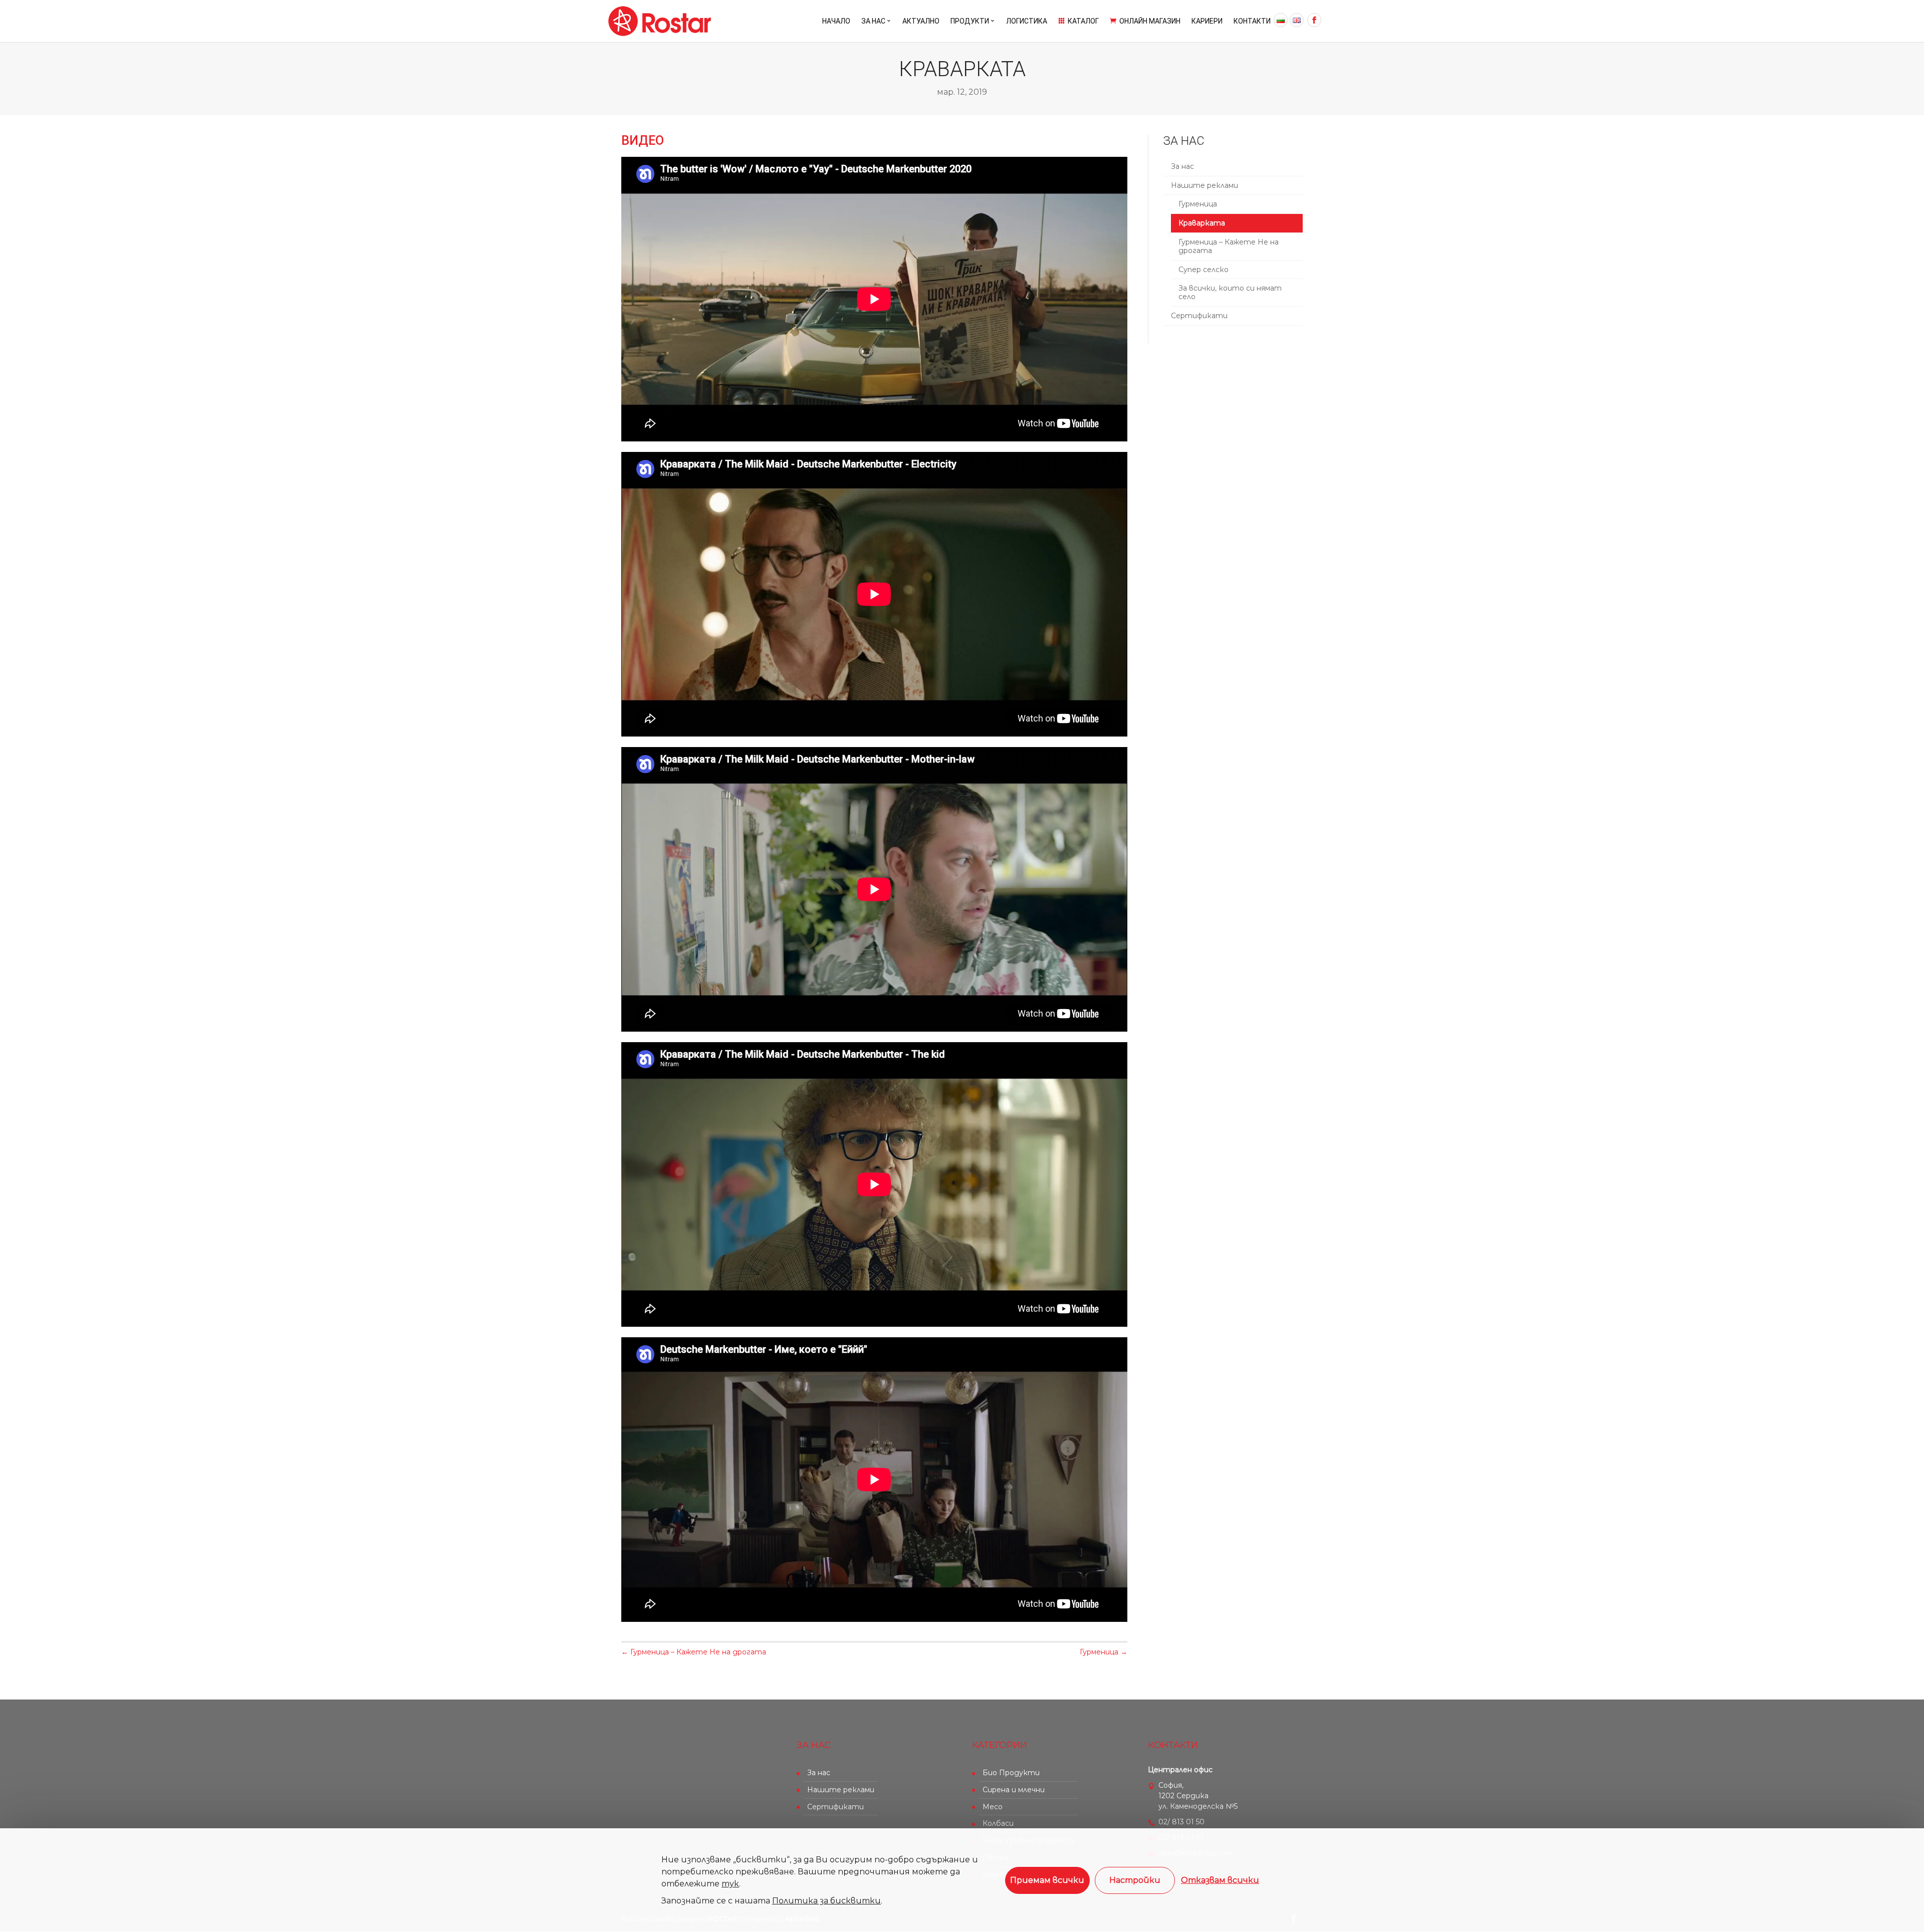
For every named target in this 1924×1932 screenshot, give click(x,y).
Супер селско (1204, 270)
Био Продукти (1011, 1773)
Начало (836, 21)
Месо (993, 1807)
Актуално (921, 21)
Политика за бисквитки (826, 1901)
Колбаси (998, 1823)
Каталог (1078, 21)
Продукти (970, 21)
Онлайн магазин (1145, 21)
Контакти (1252, 21)
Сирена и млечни (1014, 1790)
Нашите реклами (1205, 185)
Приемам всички (1047, 1880)
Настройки (1135, 1880)
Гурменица (1198, 204)
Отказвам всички (1220, 1880)
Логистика (1027, 21)
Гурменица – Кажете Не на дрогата (1229, 246)
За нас (873, 21)
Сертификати (1199, 316)
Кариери (1207, 21)
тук (730, 1884)
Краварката (1202, 223)
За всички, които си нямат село (1230, 292)
